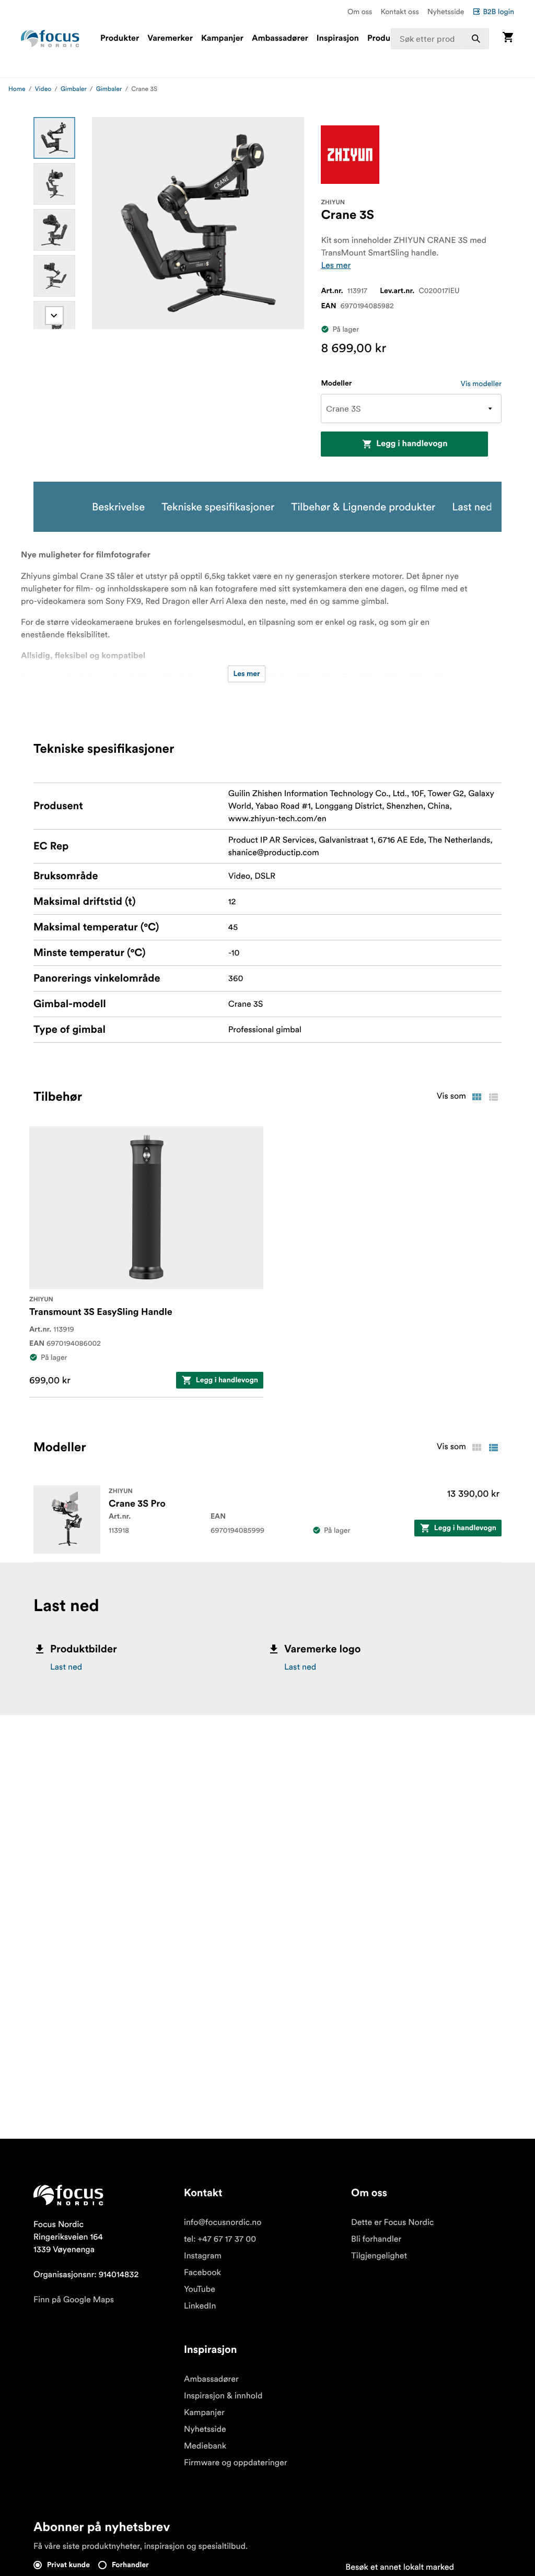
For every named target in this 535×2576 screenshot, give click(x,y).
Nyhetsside (446, 11)
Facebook (202, 2272)
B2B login (498, 11)
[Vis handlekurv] (508, 38)
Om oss (360, 11)
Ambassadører (280, 39)
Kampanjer (222, 39)
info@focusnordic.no (223, 2222)
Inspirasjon (338, 39)
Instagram (203, 2256)
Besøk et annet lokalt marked (400, 2567)
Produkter (120, 39)
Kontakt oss (400, 11)
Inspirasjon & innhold (223, 2396)
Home (17, 89)
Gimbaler (74, 89)
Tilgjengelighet (379, 2256)
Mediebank (205, 2446)
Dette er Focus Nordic (392, 2222)
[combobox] (440, 39)
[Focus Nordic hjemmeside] (50, 39)
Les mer (336, 265)
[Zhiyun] (350, 155)
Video (43, 89)
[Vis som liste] (493, 1097)
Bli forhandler (376, 2239)
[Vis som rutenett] (476, 1097)
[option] (54, 138)
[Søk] (476, 39)
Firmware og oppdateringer (236, 2463)
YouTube (200, 2289)
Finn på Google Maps (74, 2300)
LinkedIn (200, 2306)
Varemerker (170, 39)
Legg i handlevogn (412, 444)
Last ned (66, 1667)
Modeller (336, 383)
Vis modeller (481, 383)
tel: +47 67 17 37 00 (220, 2239)
